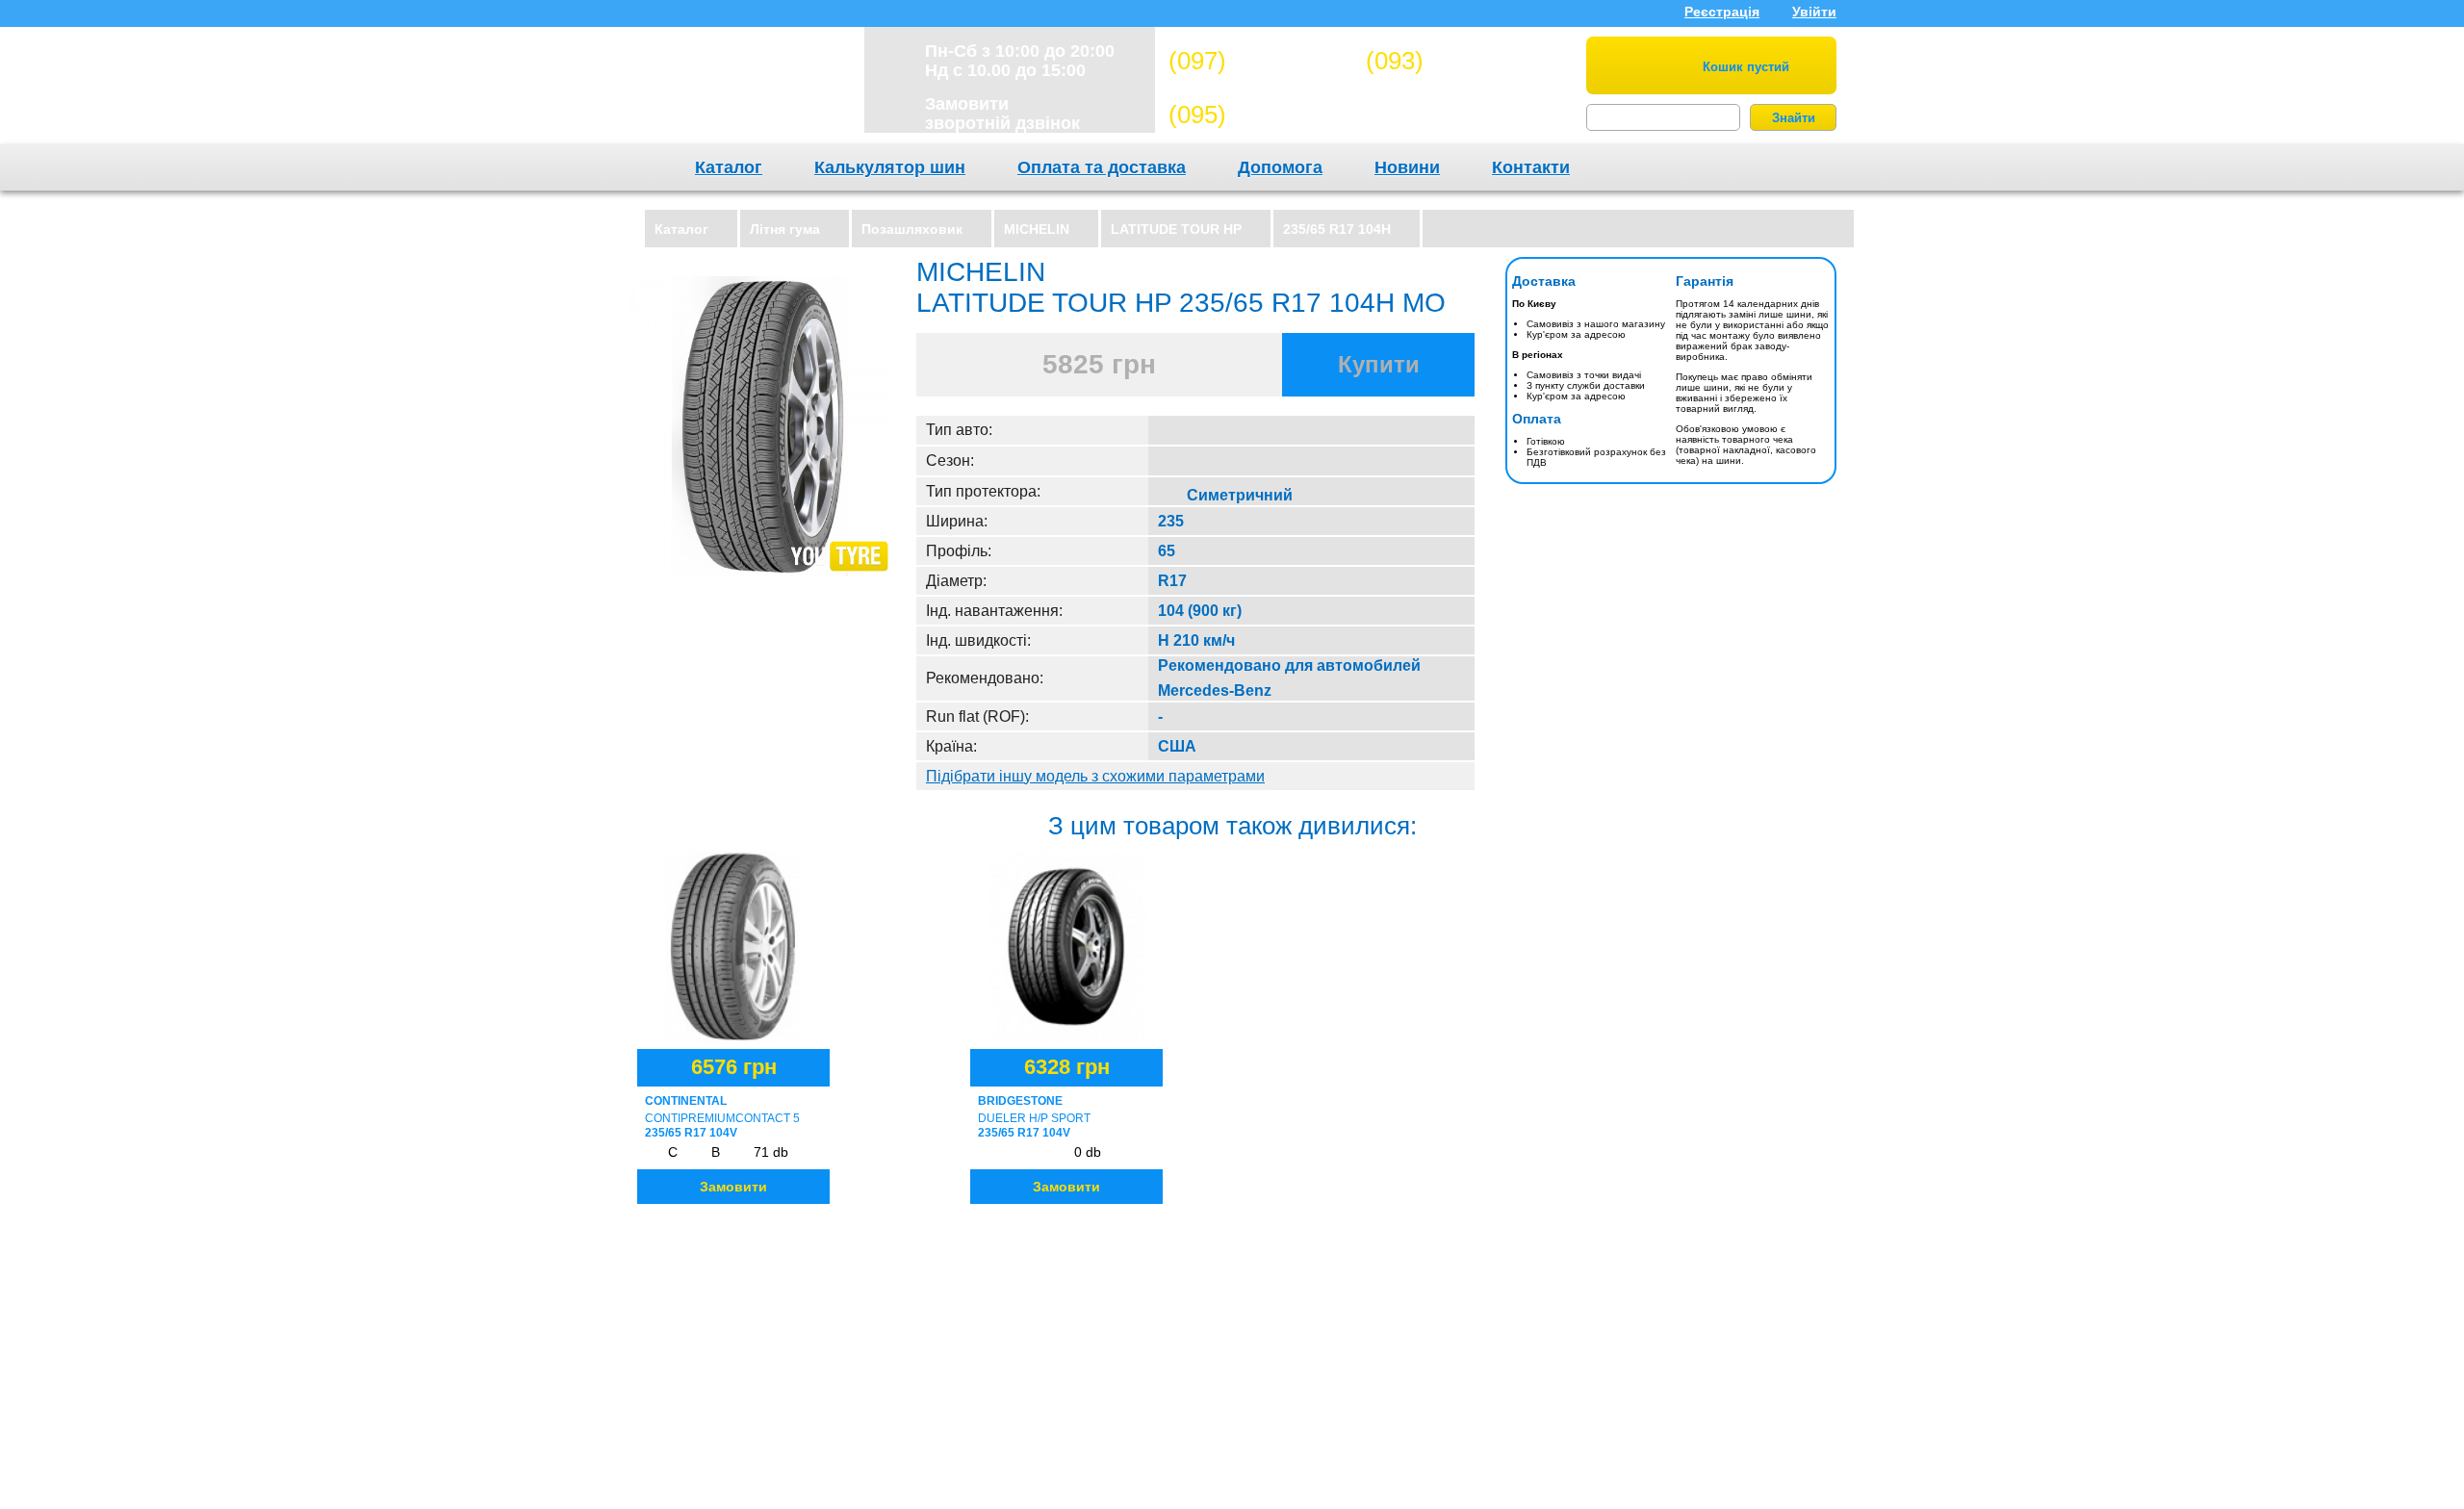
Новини (1407, 167)
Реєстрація (1722, 12)
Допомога (1280, 167)
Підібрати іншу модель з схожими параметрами (1095, 776)
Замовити (733, 1187)
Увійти (1814, 12)
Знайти (1794, 118)
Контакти (1531, 167)
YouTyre (733, 90)
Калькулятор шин (890, 167)
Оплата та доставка (1102, 167)
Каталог (729, 167)
